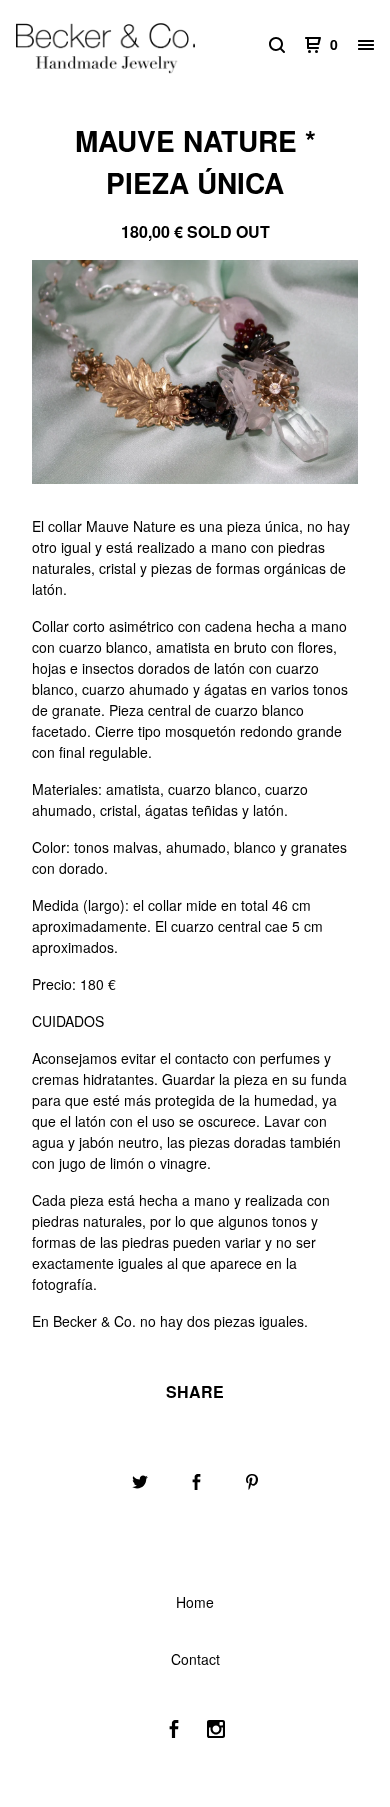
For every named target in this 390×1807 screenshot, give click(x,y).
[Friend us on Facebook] (174, 1731)
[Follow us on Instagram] (216, 1731)
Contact (195, 1659)
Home (195, 1602)
